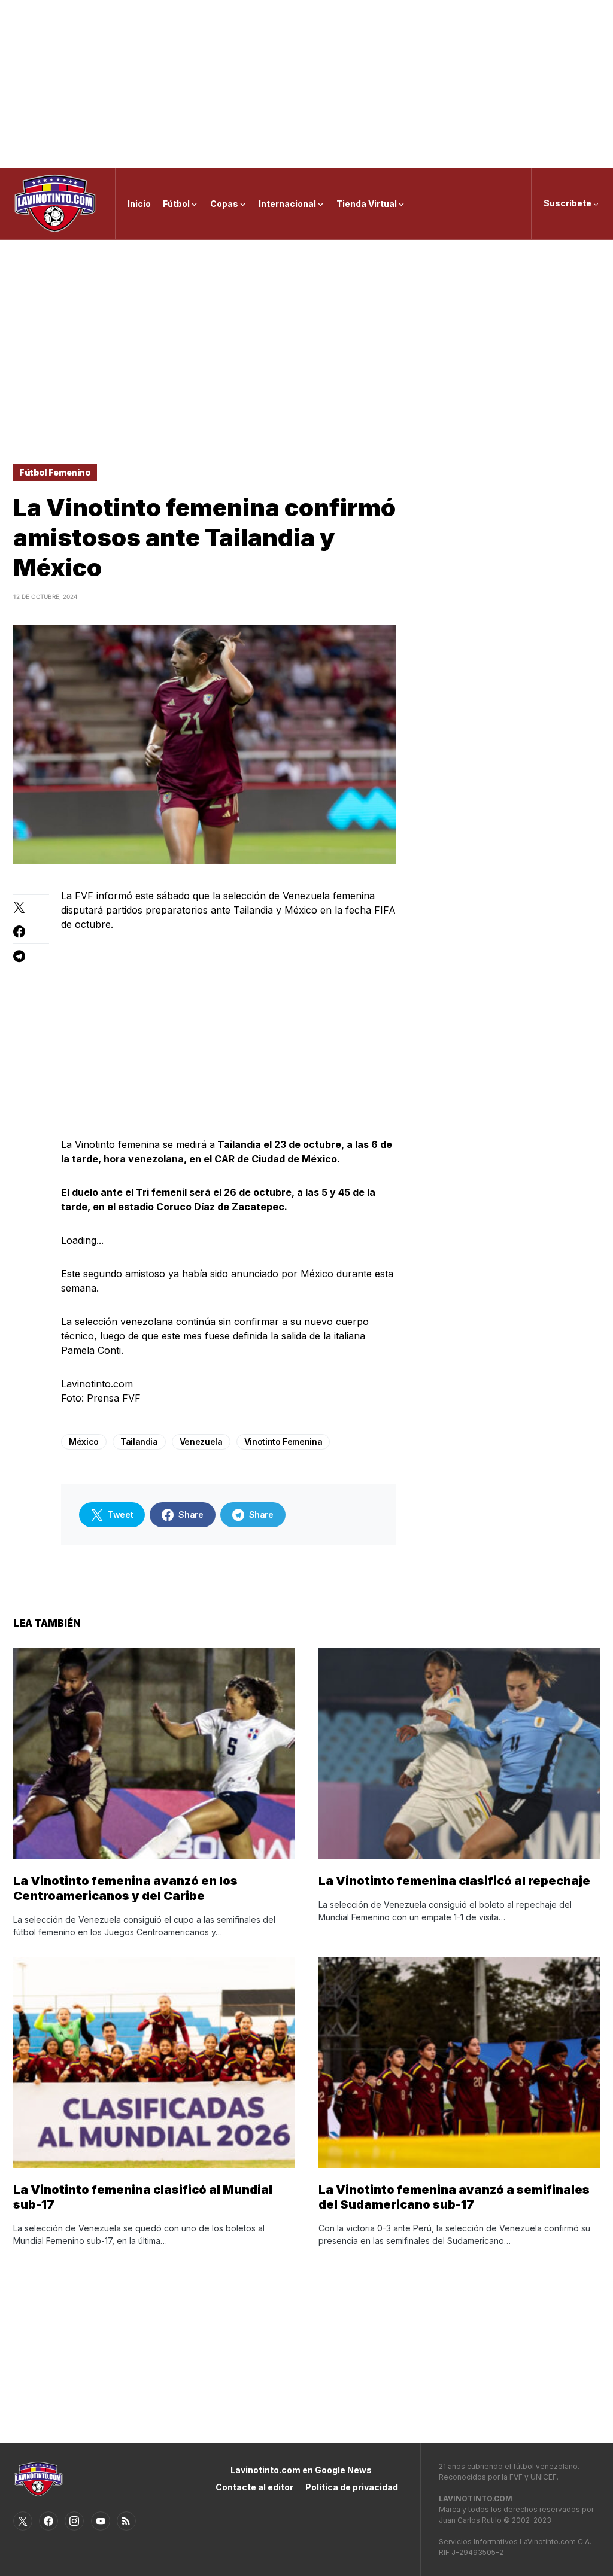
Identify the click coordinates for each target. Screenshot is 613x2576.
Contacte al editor (254, 2487)
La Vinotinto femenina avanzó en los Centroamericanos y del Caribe (125, 1888)
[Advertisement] (306, 84)
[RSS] (126, 2521)
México (84, 1441)
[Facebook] (48, 2521)
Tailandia (139, 1441)
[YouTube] (101, 2521)
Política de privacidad (352, 2487)
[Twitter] (23, 2521)
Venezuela (201, 1441)
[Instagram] (74, 2521)
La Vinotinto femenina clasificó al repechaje (454, 1881)
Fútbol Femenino (55, 472)
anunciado (255, 1274)
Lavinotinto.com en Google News (301, 2470)
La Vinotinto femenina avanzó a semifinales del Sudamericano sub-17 (454, 2197)
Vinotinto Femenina (283, 1441)
